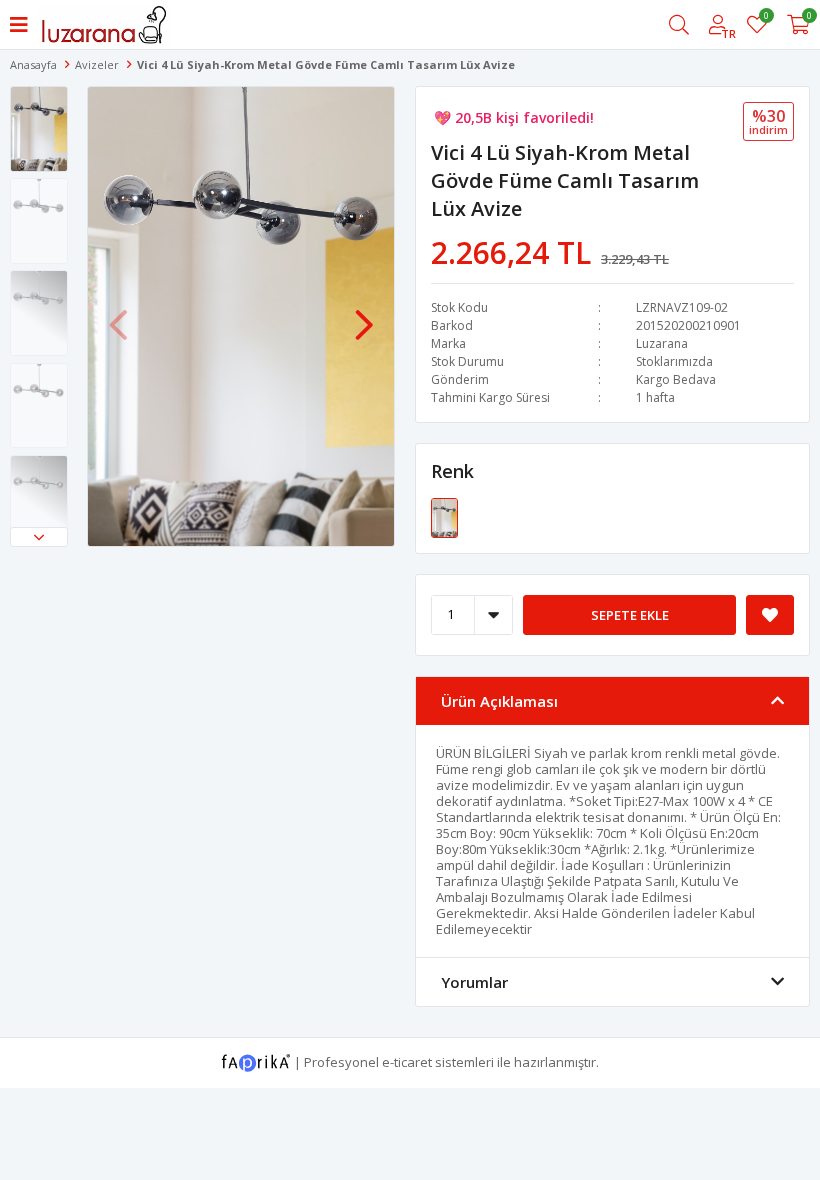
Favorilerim (765, 18)
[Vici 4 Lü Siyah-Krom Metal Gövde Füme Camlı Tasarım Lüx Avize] (444, 516)
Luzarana (662, 343)
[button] (39, 537)
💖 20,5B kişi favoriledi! (514, 117)
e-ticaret (407, 1061)
